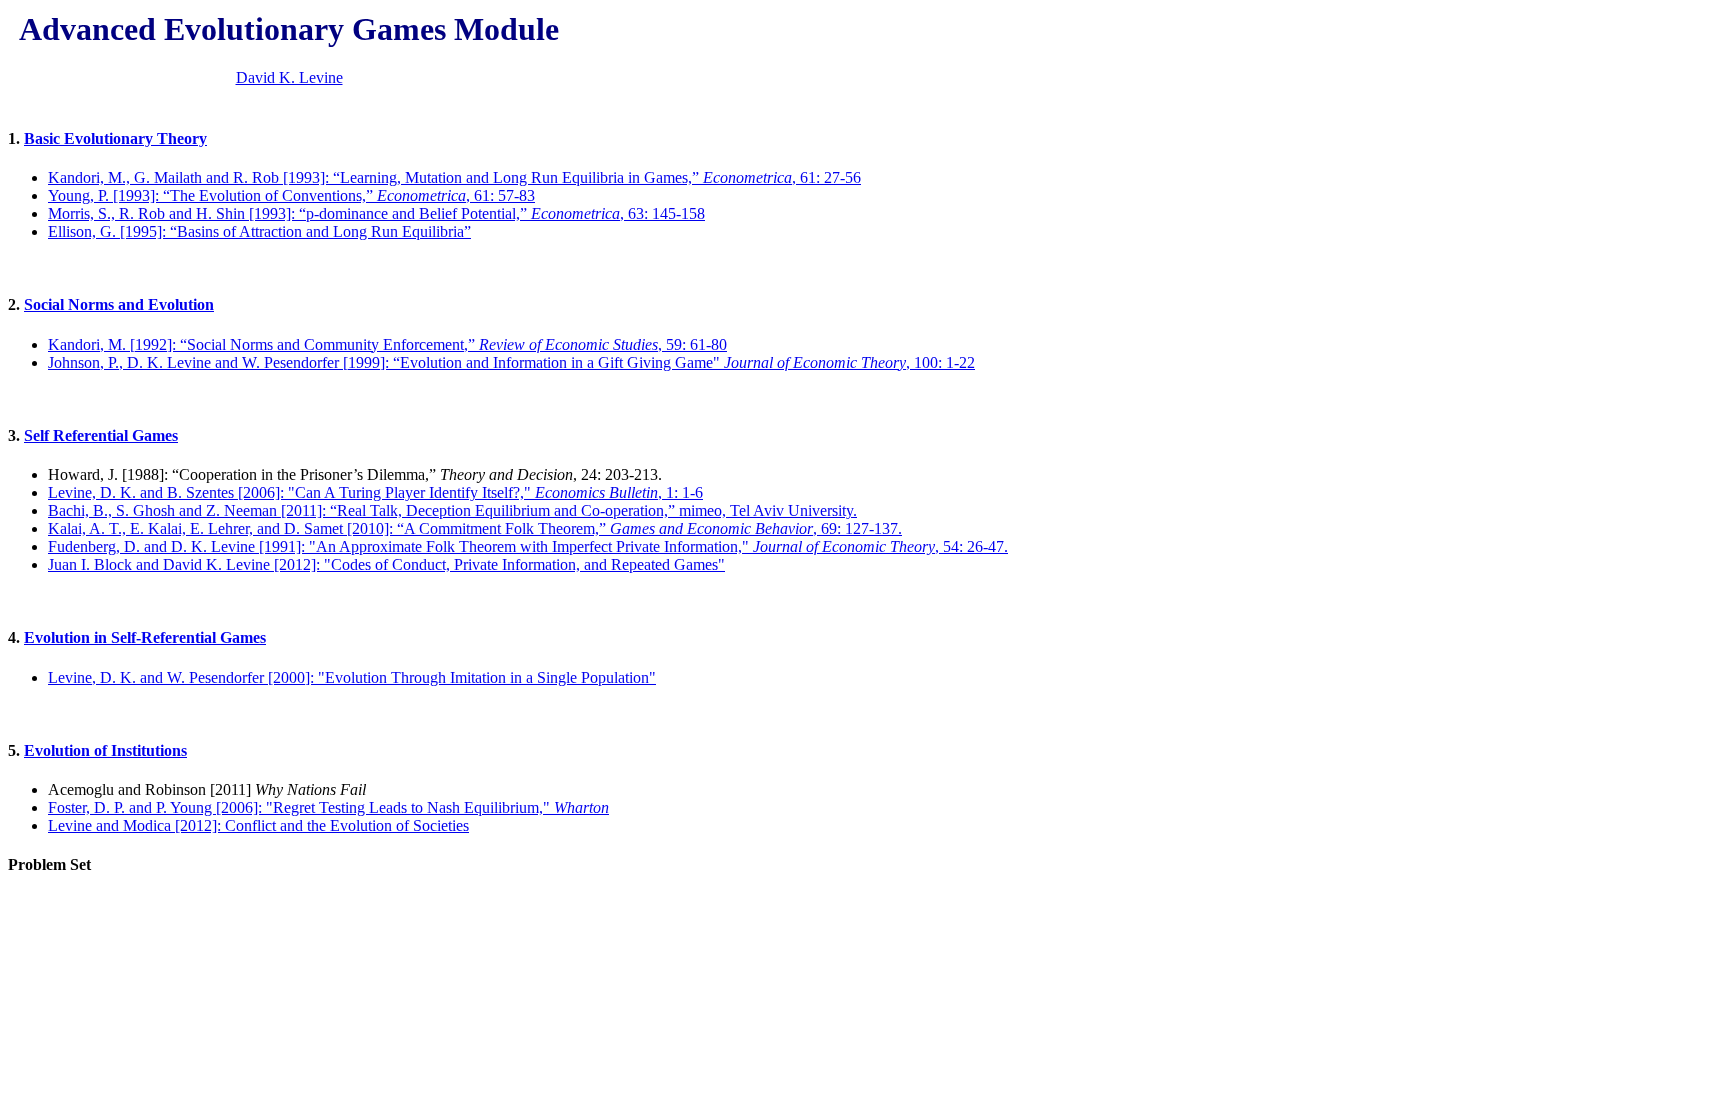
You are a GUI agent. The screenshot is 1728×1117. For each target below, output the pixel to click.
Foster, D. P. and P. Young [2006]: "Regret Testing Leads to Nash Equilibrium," (328, 807)
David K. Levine (289, 77)
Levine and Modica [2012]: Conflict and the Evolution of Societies (258, 825)
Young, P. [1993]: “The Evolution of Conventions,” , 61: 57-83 (291, 195)
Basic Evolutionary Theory (115, 138)
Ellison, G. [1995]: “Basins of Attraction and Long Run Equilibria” (259, 231)
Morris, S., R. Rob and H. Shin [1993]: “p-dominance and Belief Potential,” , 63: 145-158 (376, 213)
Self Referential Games (101, 435)
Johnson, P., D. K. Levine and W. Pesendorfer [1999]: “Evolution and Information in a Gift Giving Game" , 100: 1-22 (511, 362)
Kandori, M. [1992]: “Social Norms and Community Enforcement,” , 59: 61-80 (387, 344)
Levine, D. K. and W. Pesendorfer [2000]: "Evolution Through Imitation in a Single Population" (352, 677)
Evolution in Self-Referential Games (145, 637)
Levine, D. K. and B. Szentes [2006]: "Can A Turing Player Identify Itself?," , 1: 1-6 (375, 492)
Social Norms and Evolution (119, 304)
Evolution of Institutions (105, 750)
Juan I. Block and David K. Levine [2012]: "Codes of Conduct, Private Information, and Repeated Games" (386, 564)
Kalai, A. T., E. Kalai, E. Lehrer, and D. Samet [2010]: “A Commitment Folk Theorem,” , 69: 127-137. (475, 528)
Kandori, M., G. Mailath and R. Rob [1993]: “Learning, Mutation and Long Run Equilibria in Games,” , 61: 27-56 (454, 177)
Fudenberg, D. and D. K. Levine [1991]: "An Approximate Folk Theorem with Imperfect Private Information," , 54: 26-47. (528, 546)
